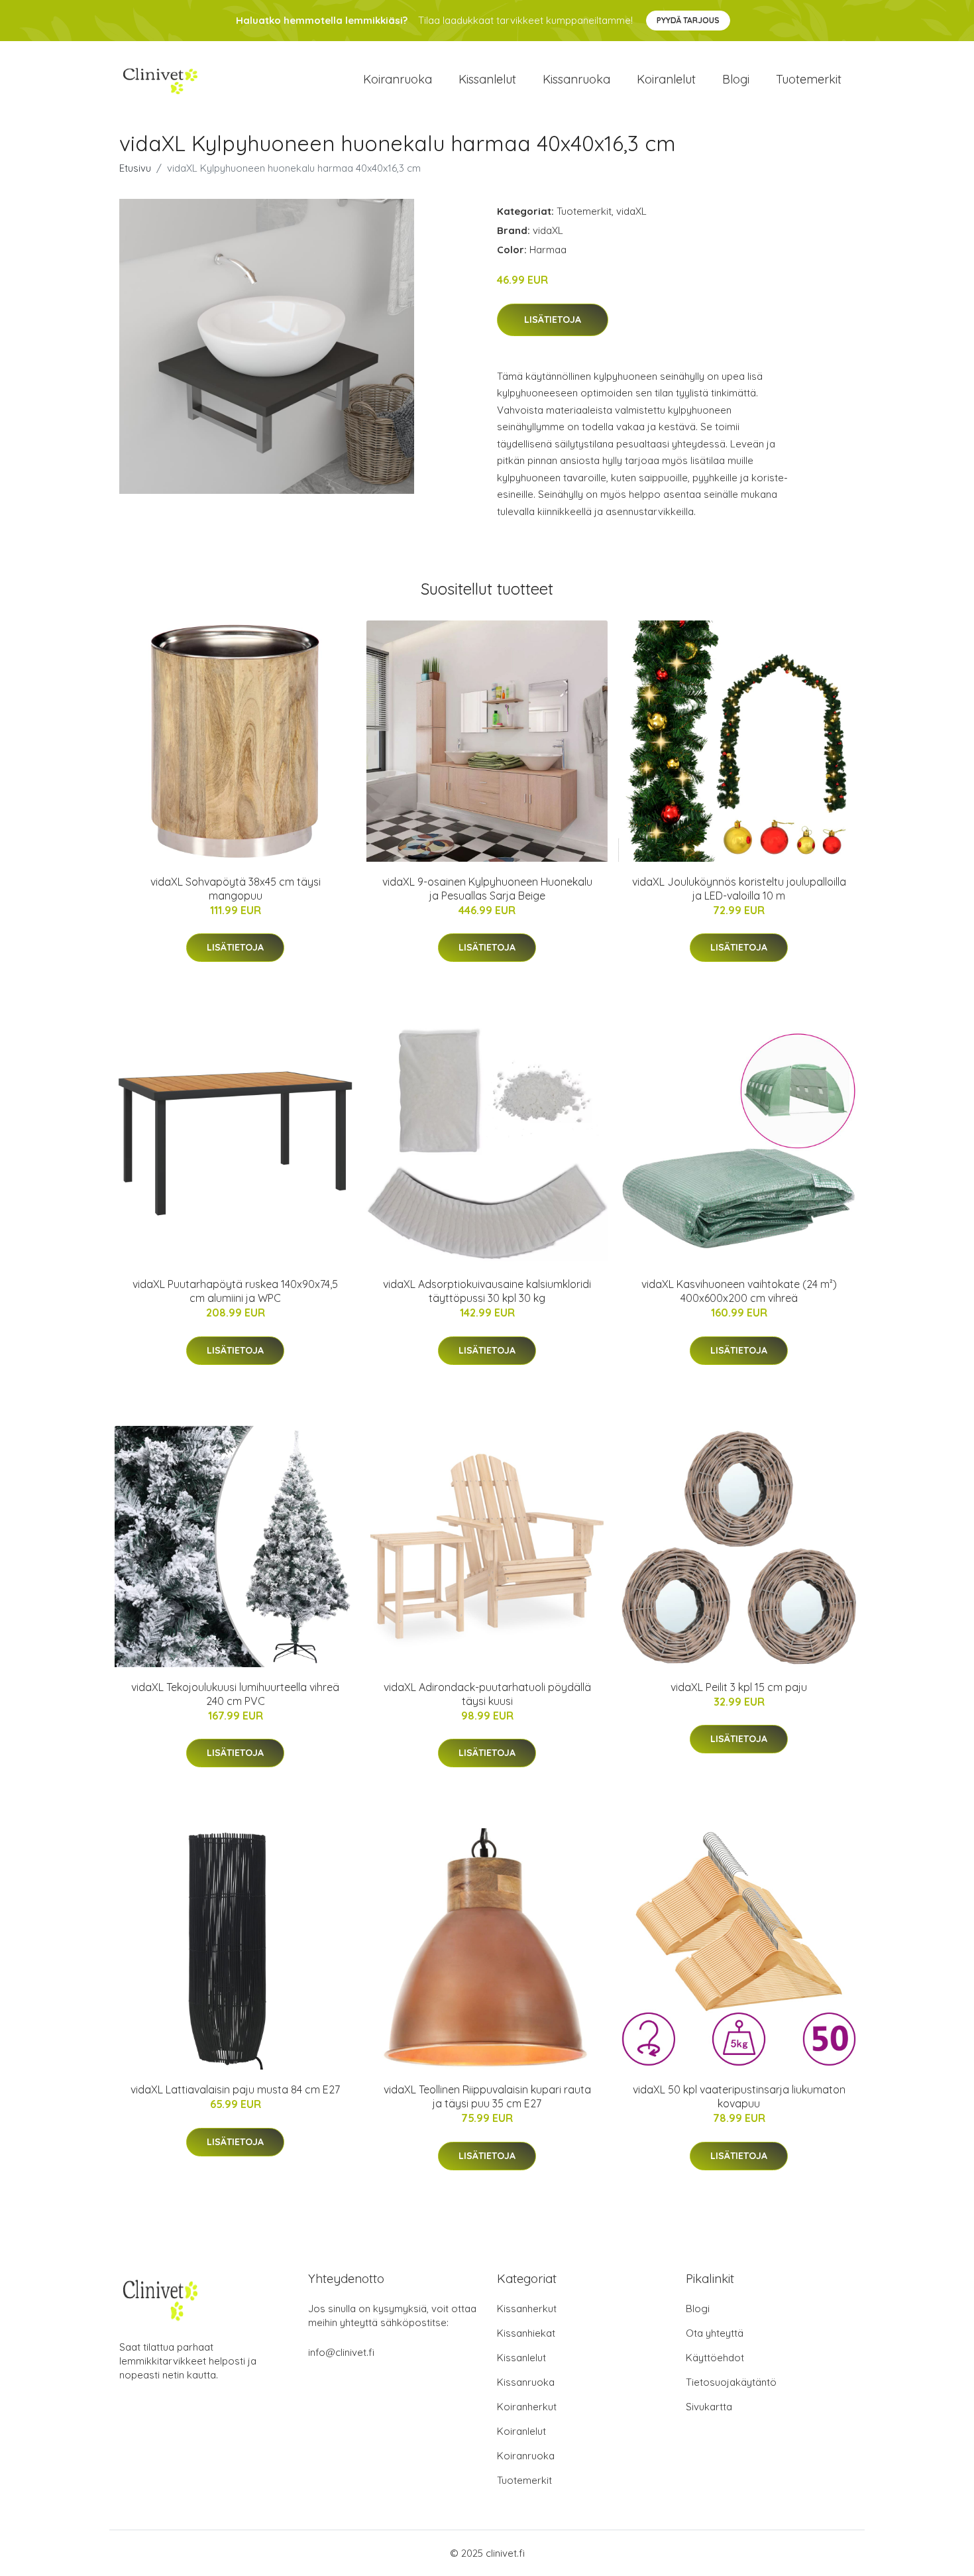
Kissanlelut (487, 79)
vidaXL (631, 211)
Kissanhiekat (526, 2333)
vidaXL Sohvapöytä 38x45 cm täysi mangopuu (236, 889)
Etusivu (135, 168)
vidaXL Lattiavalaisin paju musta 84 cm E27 (235, 2089)
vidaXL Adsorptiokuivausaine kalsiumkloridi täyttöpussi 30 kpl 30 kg (487, 1291)
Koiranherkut (527, 2407)
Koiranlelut (666, 79)
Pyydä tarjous (688, 20)
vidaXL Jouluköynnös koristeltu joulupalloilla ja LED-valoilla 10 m (739, 889)
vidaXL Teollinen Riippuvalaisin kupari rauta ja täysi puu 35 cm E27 (487, 2096)
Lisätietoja (553, 320)
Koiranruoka (398, 79)
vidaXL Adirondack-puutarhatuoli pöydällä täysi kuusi (487, 1694)
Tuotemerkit (809, 79)
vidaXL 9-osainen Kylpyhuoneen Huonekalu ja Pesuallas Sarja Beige (487, 889)
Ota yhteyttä (715, 2333)
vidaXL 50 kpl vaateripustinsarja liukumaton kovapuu (739, 2096)
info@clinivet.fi (341, 2352)
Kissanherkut (527, 2309)
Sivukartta (709, 2407)
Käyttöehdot (715, 2358)
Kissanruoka (576, 79)
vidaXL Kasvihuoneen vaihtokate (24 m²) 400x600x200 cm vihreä (739, 1291)
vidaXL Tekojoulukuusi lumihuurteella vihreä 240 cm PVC (235, 1694)
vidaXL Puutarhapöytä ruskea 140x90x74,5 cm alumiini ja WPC (235, 1291)
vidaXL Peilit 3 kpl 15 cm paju (739, 1687)
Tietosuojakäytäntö (731, 2382)
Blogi (736, 79)
